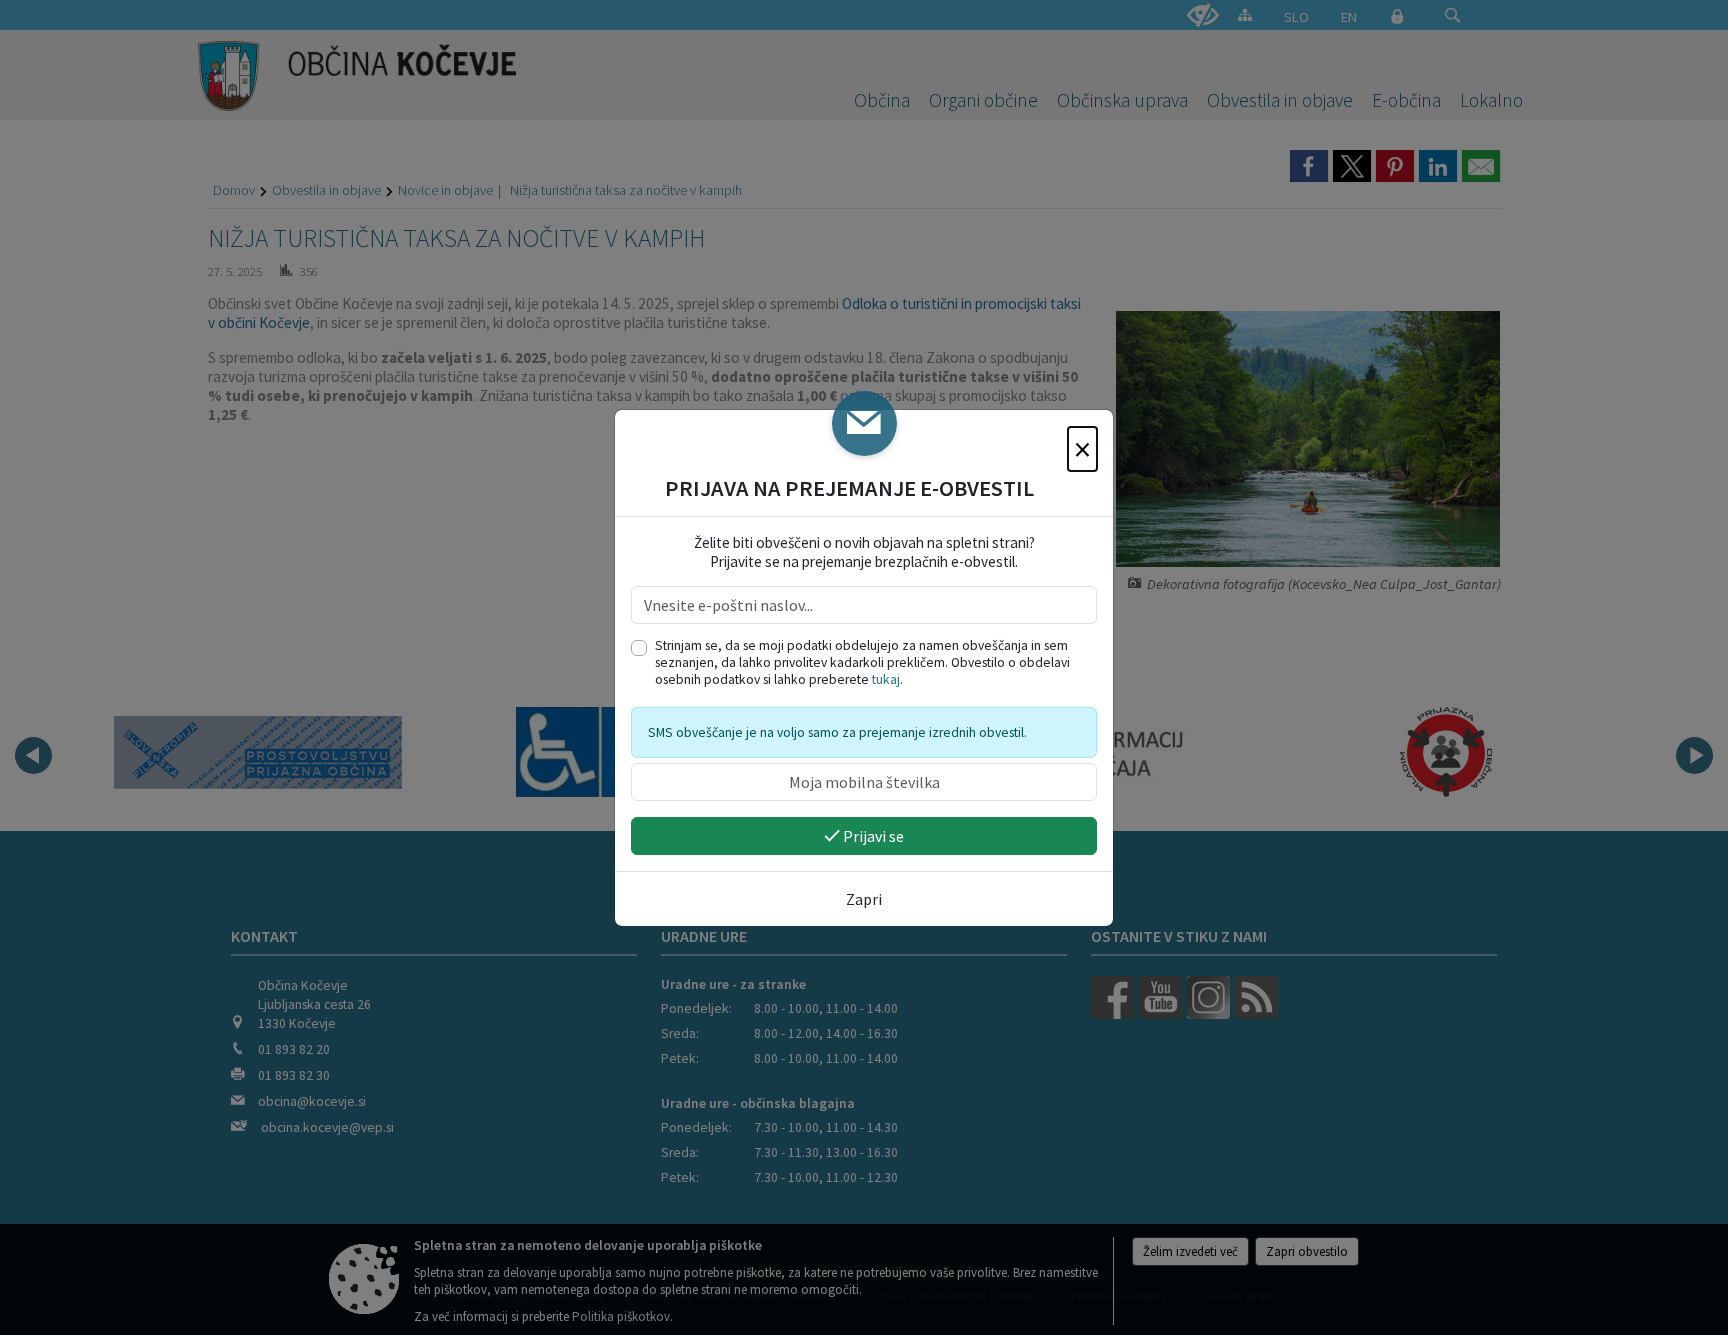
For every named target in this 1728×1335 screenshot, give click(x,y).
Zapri (864, 899)
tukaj (886, 679)
